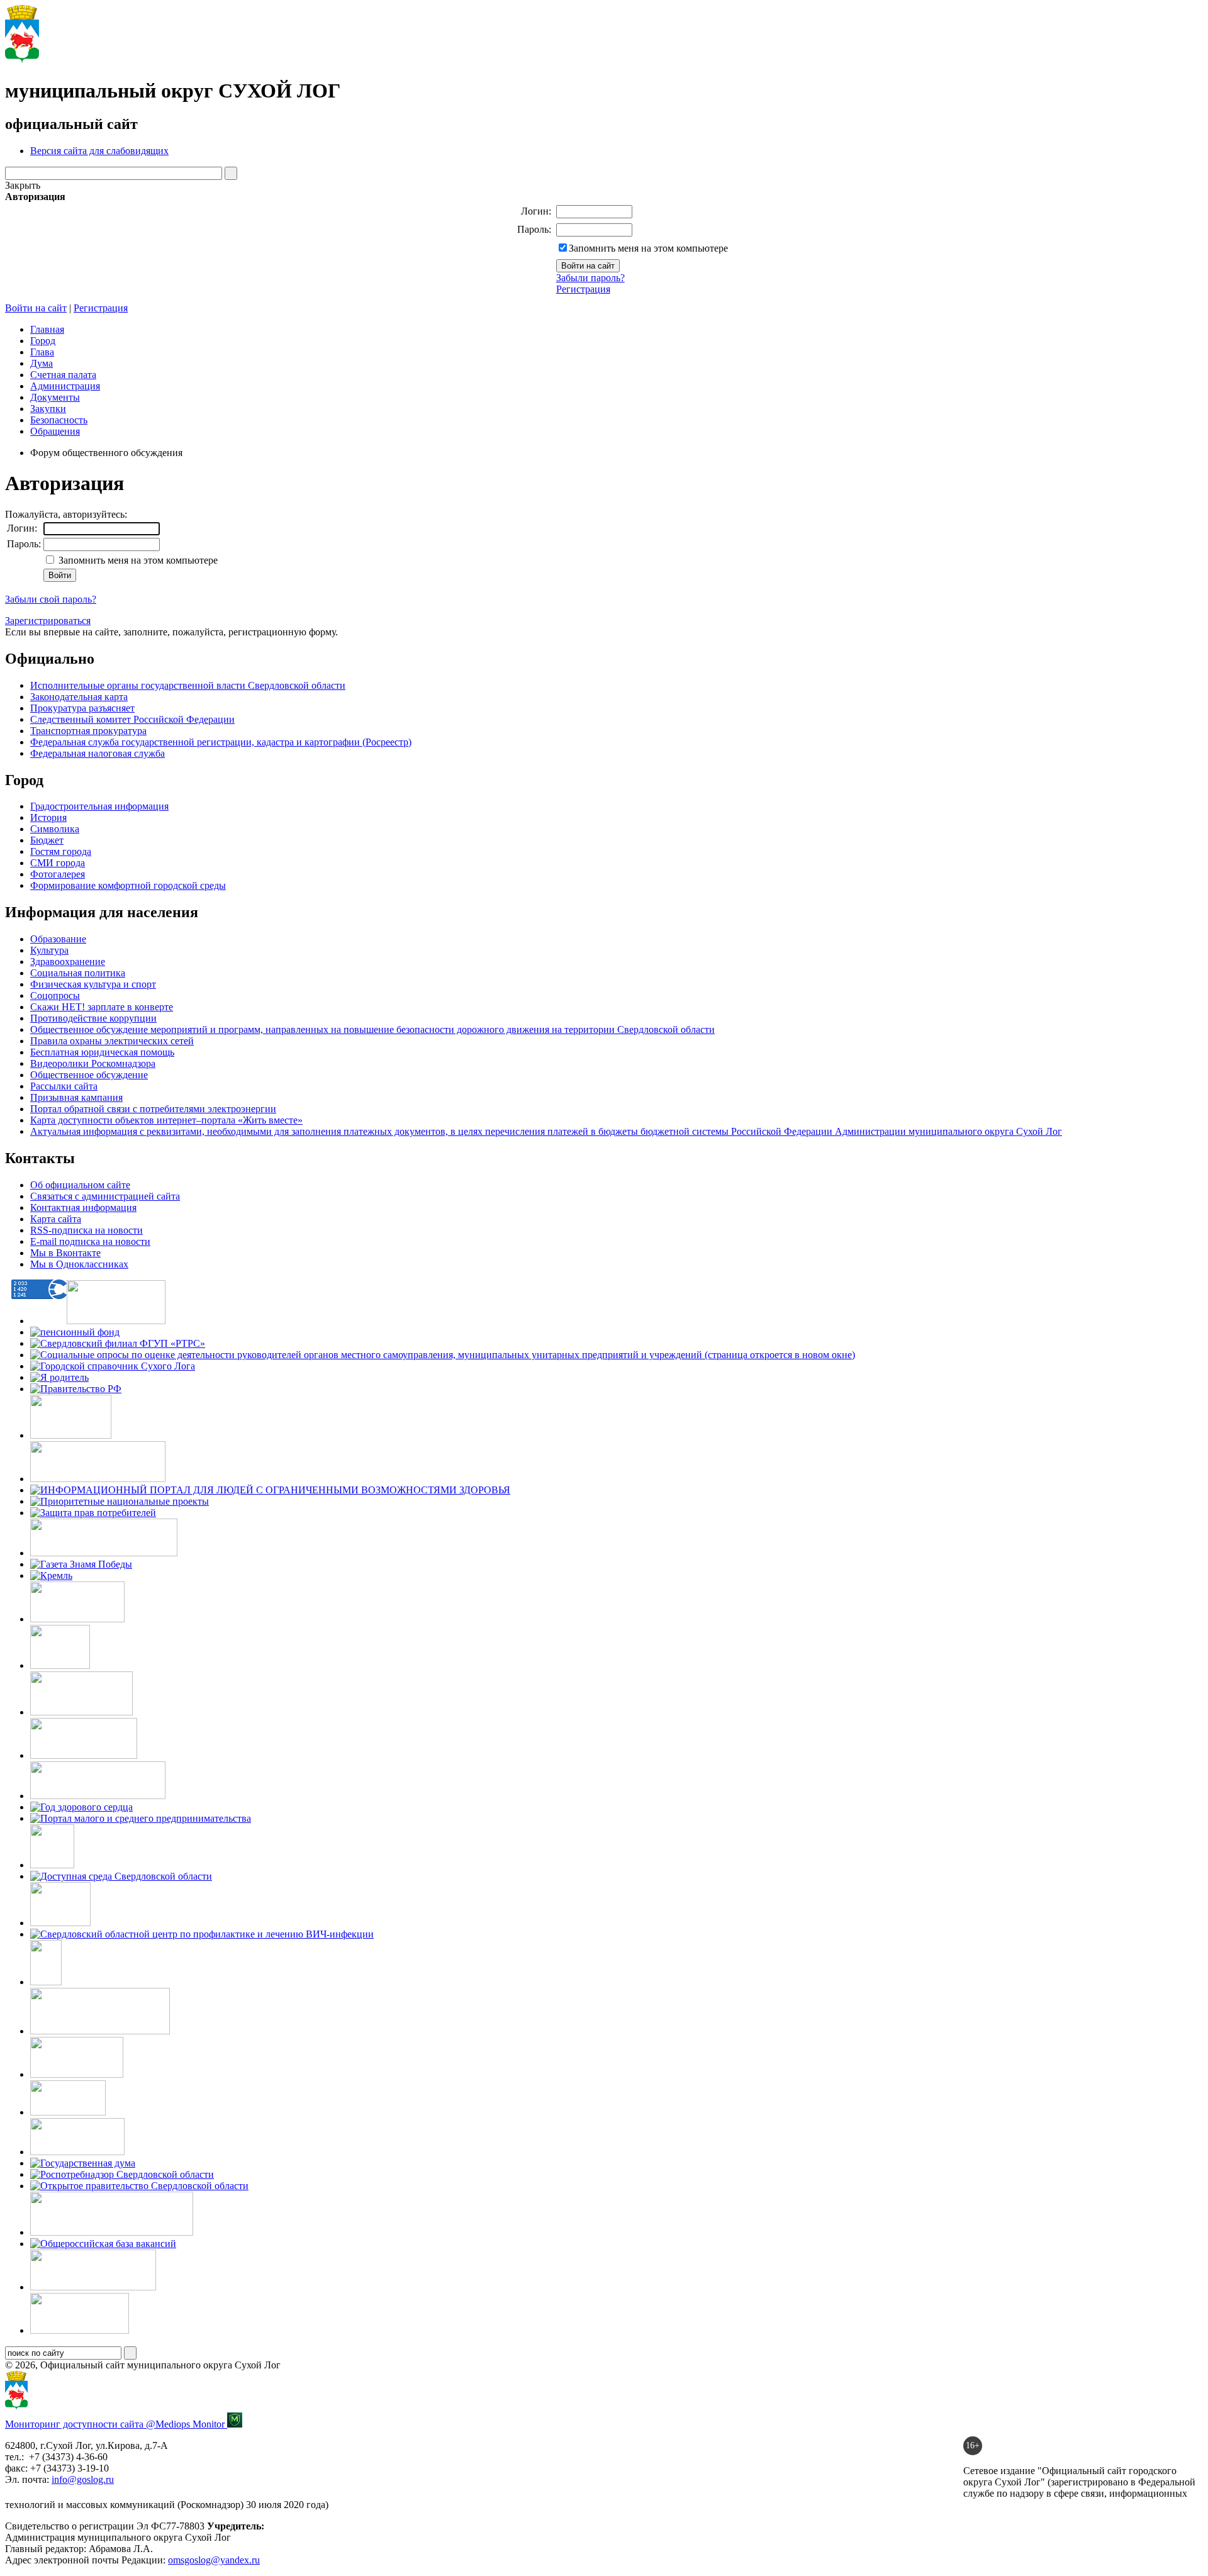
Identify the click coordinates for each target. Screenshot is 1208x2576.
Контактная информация (83, 1207)
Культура (49, 950)
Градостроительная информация (99, 806)
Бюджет (47, 840)
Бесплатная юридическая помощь (102, 1052)
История (48, 817)
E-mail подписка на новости (90, 1241)
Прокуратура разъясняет (82, 708)
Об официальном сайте (80, 1185)
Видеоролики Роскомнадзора (93, 1063)
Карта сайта (56, 1219)
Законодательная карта (79, 697)
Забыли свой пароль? (51, 599)
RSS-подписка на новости (87, 1230)
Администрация (65, 386)
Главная (47, 329)
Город (43, 341)
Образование (58, 939)
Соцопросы (55, 995)
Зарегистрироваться (48, 621)
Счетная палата (63, 375)
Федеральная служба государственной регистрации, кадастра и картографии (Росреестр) (221, 742)
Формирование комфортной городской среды (128, 885)
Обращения (55, 431)
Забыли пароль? (590, 278)
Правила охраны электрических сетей (112, 1041)
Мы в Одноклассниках (79, 1264)
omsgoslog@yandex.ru (214, 2560)
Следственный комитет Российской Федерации (132, 719)
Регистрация (583, 289)
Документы (55, 397)
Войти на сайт (36, 308)
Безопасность (59, 420)
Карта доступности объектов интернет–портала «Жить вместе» (166, 1120)
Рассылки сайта (64, 1086)
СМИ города (58, 863)
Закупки (48, 409)
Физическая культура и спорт (93, 984)
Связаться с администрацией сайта (105, 1196)
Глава (42, 352)
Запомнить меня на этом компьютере (648, 248)
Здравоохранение (68, 962)
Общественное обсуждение (89, 1075)
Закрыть (23, 185)
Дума (42, 363)
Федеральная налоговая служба (98, 753)
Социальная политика (78, 973)
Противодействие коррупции (93, 1018)
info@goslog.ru (83, 2479)
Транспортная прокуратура (88, 731)
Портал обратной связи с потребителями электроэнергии (153, 1109)
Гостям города (61, 851)
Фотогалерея (58, 874)
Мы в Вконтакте (65, 1253)
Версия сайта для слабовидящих (99, 151)
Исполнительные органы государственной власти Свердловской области (188, 685)
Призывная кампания (76, 1097)
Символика (55, 829)
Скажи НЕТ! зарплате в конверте (102, 1007)
